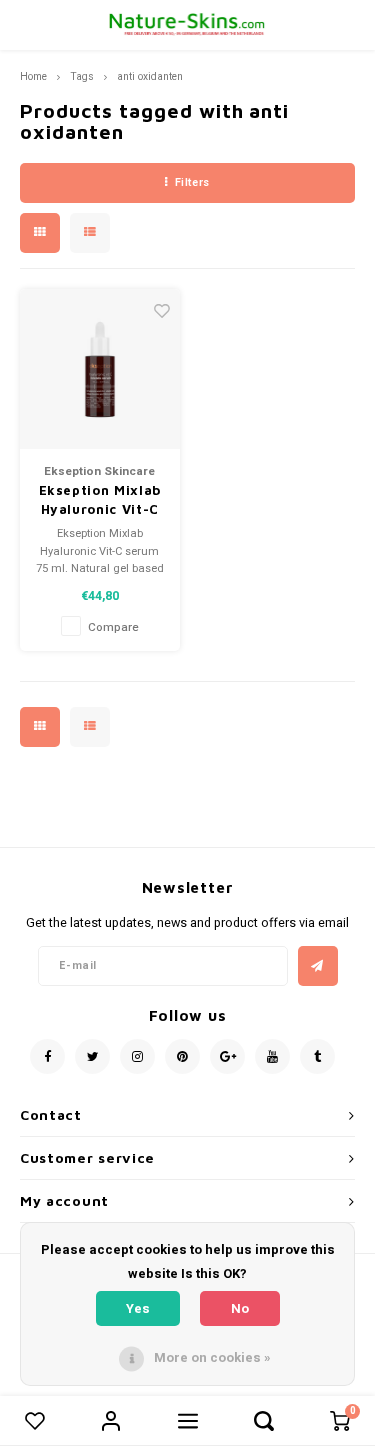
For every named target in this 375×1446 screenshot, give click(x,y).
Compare (113, 627)
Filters (192, 182)
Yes (138, 1308)
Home (33, 76)
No (240, 1308)
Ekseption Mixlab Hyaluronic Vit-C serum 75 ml (100, 501)
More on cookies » (212, 1357)
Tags (82, 76)
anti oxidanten (150, 76)
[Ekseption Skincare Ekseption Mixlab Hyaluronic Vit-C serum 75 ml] (100, 369)
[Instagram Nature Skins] (137, 1056)
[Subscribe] (318, 966)
